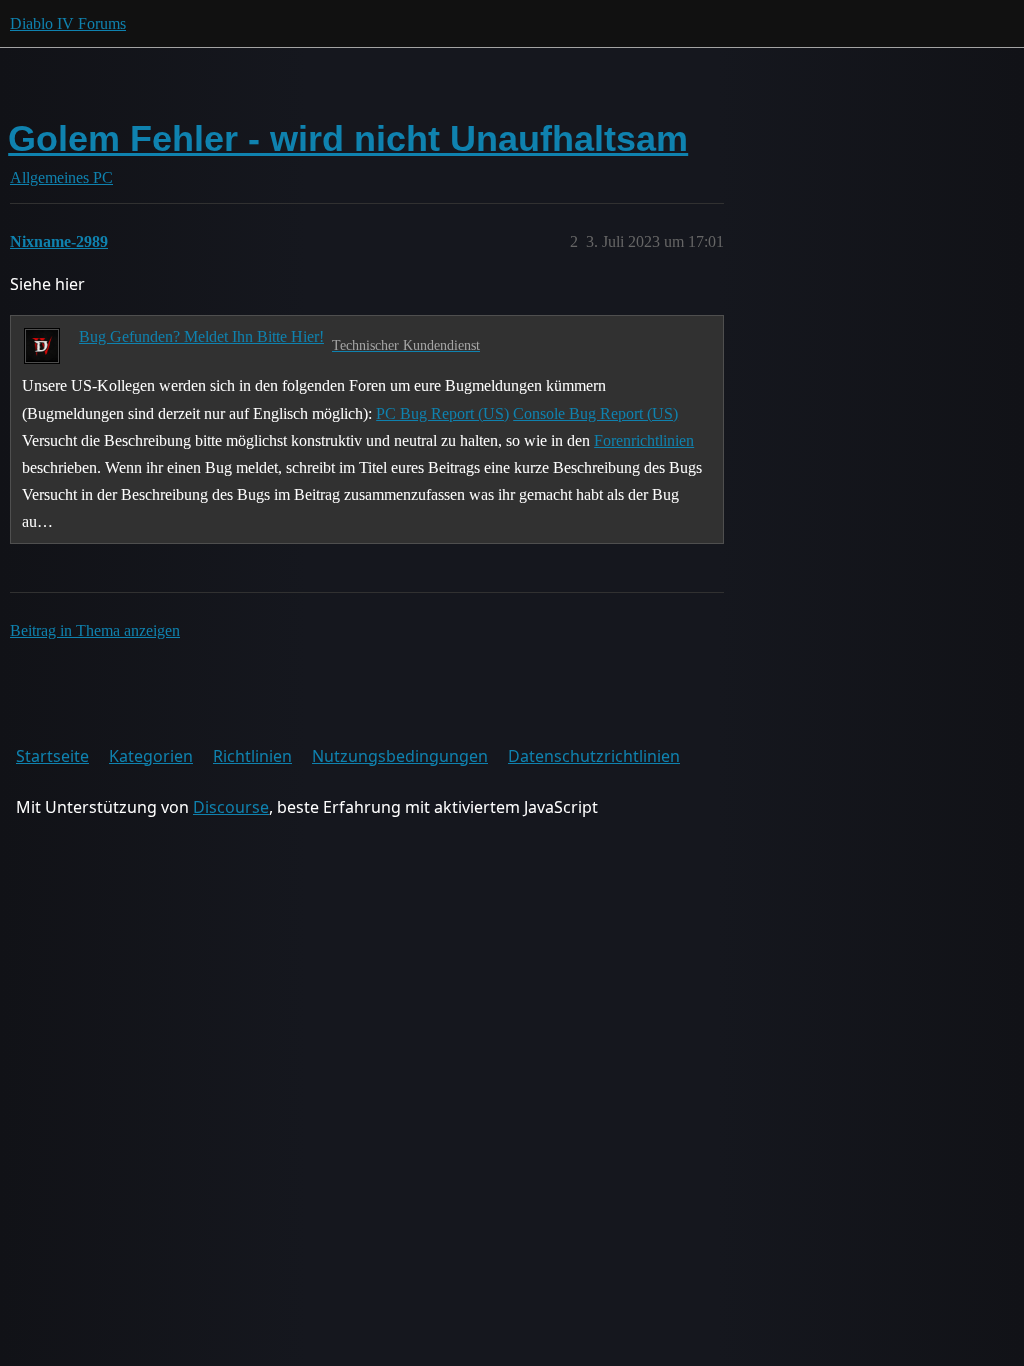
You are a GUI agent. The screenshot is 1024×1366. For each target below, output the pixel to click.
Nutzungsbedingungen (400, 756)
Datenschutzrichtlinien (594, 756)
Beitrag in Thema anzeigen (95, 630)
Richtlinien (252, 756)
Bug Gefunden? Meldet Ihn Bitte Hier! (201, 336)
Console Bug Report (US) (595, 413)
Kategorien (151, 756)
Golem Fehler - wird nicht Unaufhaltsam (348, 138)
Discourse (231, 807)
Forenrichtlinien (644, 440)
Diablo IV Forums (68, 23)
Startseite (52, 756)
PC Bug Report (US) (442, 413)
